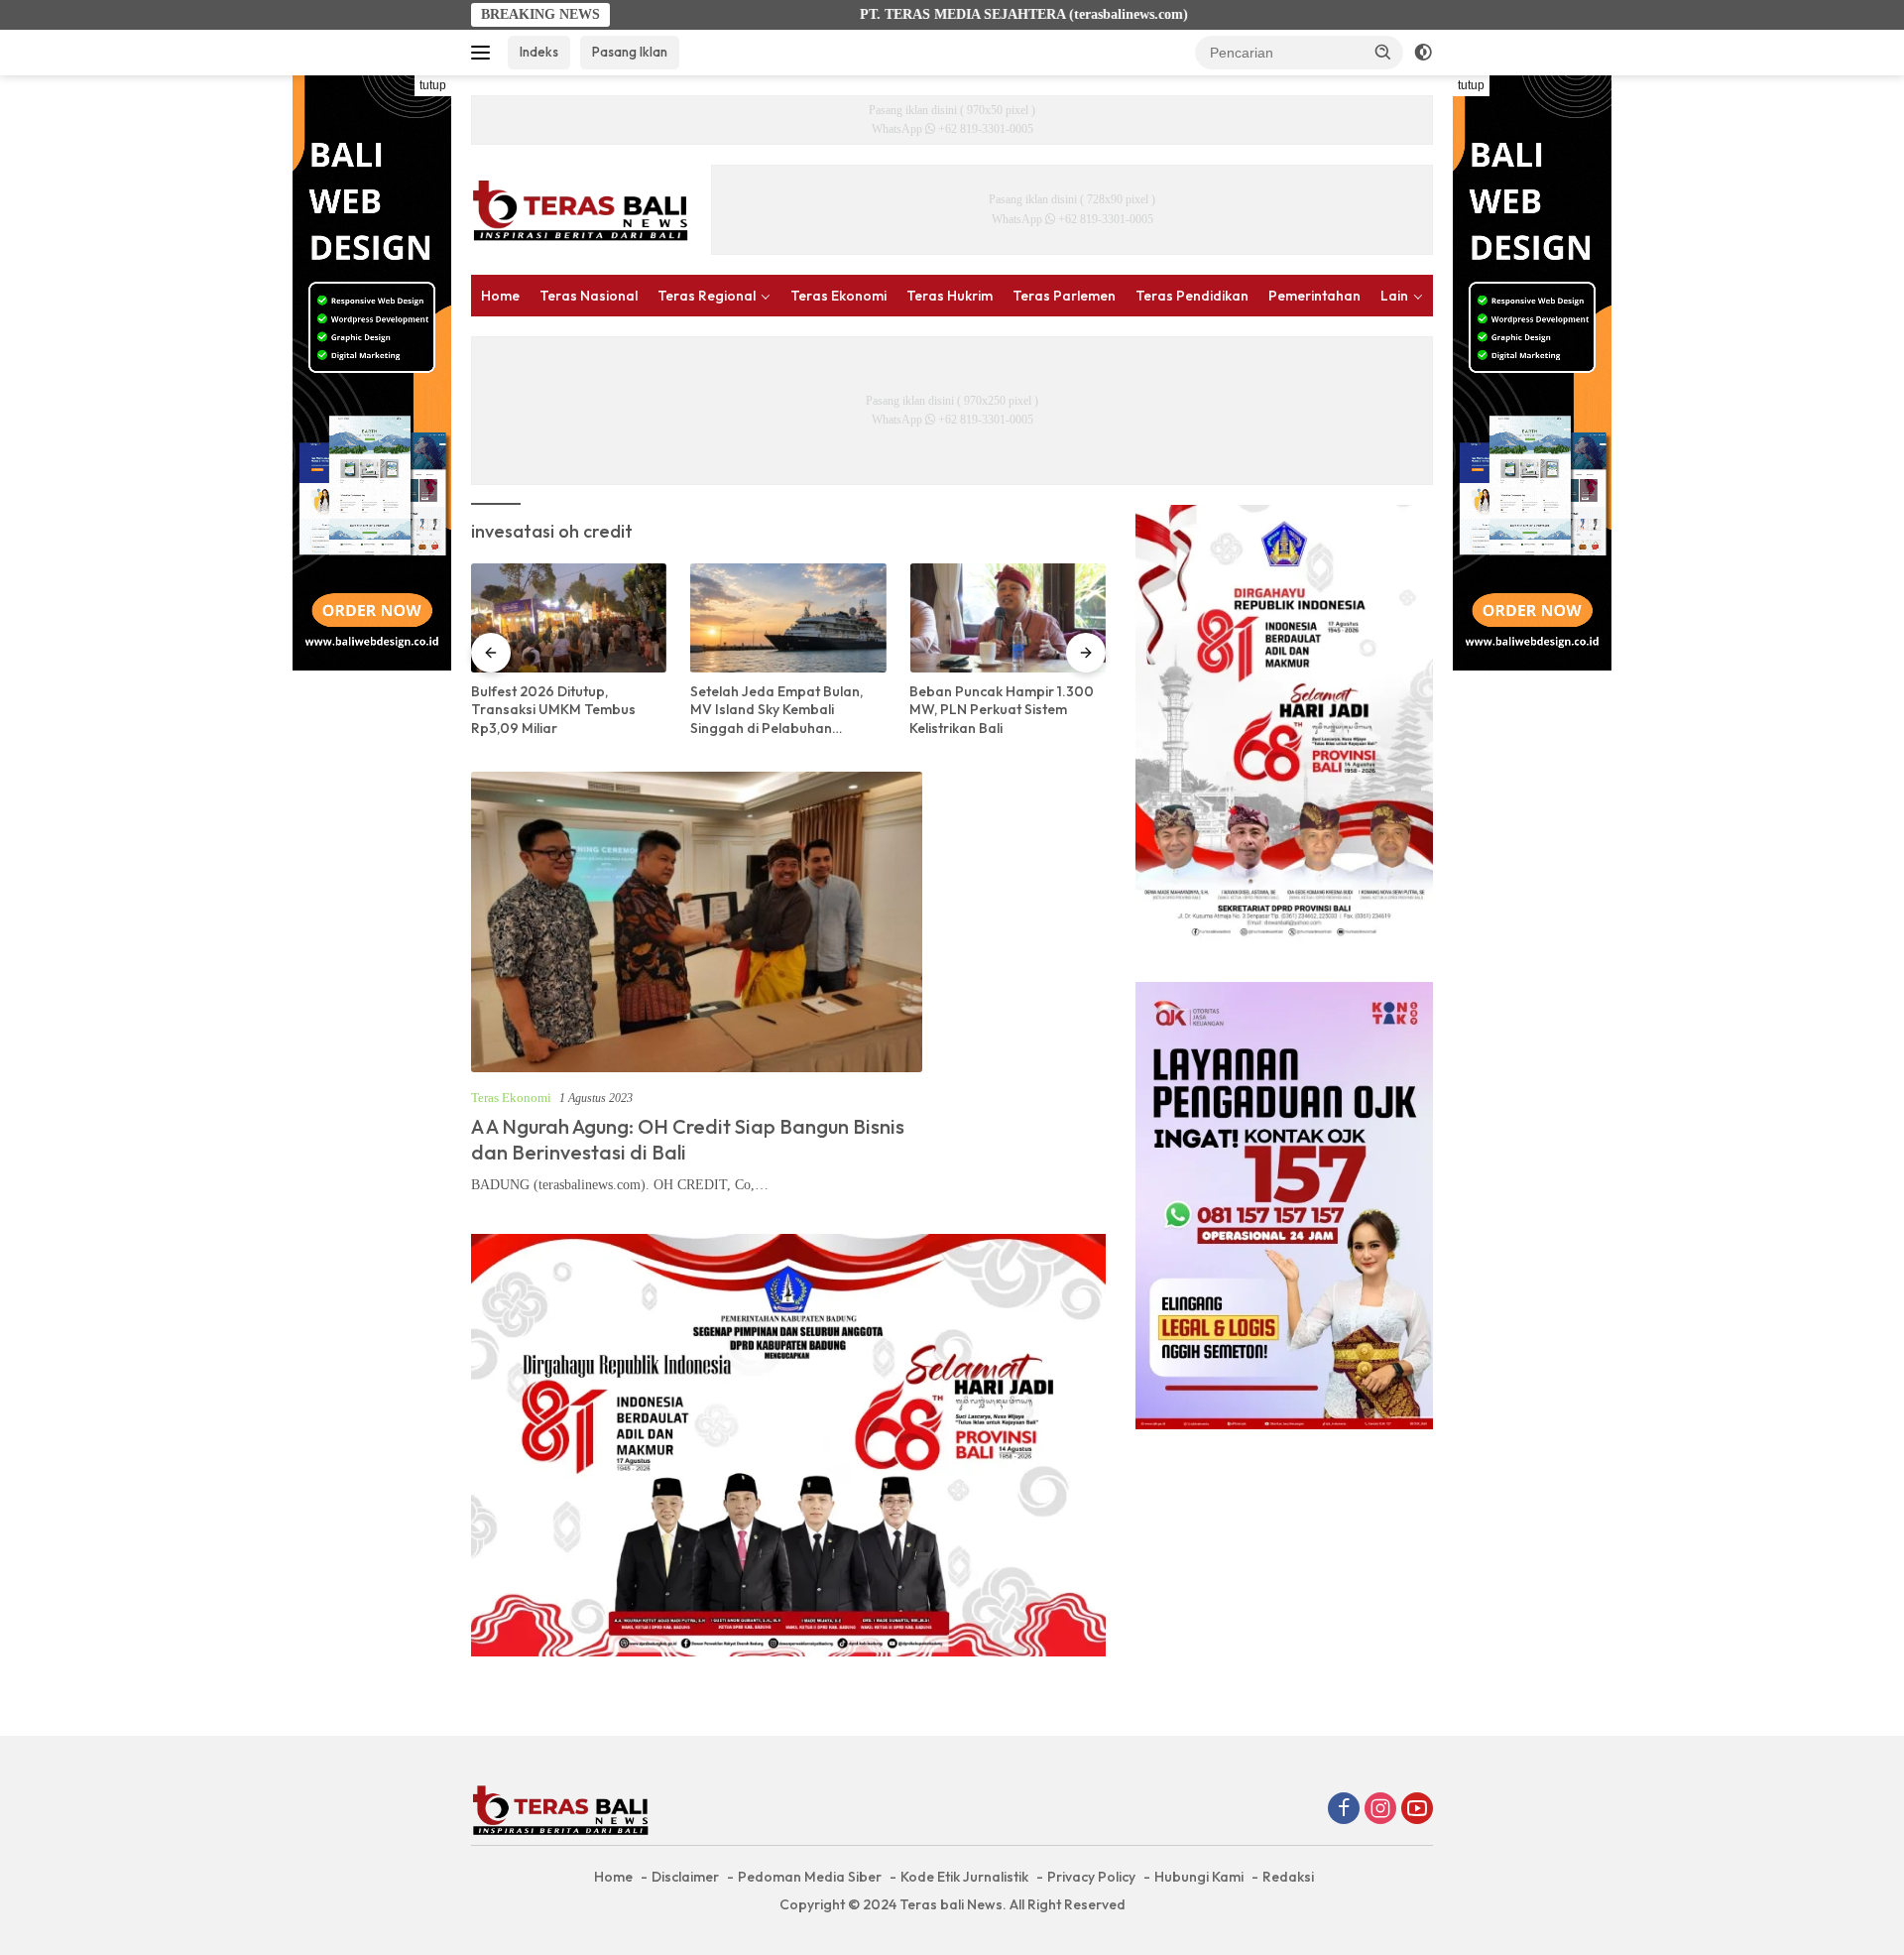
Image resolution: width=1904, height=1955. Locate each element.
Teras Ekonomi (838, 296)
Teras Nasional (589, 296)
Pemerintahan (1314, 296)
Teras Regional (707, 296)
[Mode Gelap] (1423, 53)
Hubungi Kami (1199, 1877)
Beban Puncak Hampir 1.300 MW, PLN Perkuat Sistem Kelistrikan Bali (1002, 709)
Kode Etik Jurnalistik (964, 1877)
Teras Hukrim (950, 296)
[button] (1383, 52)
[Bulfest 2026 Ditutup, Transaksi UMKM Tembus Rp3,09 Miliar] (569, 618)
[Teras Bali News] (580, 209)
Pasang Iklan (630, 52)
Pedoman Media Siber (810, 1877)
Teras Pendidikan (1192, 296)
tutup (433, 85)
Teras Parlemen (1064, 296)
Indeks (539, 52)
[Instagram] (1380, 1810)
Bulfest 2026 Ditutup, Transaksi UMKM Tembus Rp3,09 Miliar (553, 709)
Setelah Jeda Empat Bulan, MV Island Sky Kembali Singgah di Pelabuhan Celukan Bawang (776, 710)
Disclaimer (685, 1877)
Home (500, 296)
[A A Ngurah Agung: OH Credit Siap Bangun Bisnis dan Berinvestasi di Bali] (697, 922)
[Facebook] (1344, 1810)
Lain (1394, 296)
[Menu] (484, 53)
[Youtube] (1417, 1810)
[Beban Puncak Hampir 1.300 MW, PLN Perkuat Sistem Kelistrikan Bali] (1007, 618)
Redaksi (1288, 1877)
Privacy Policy (1091, 1877)
